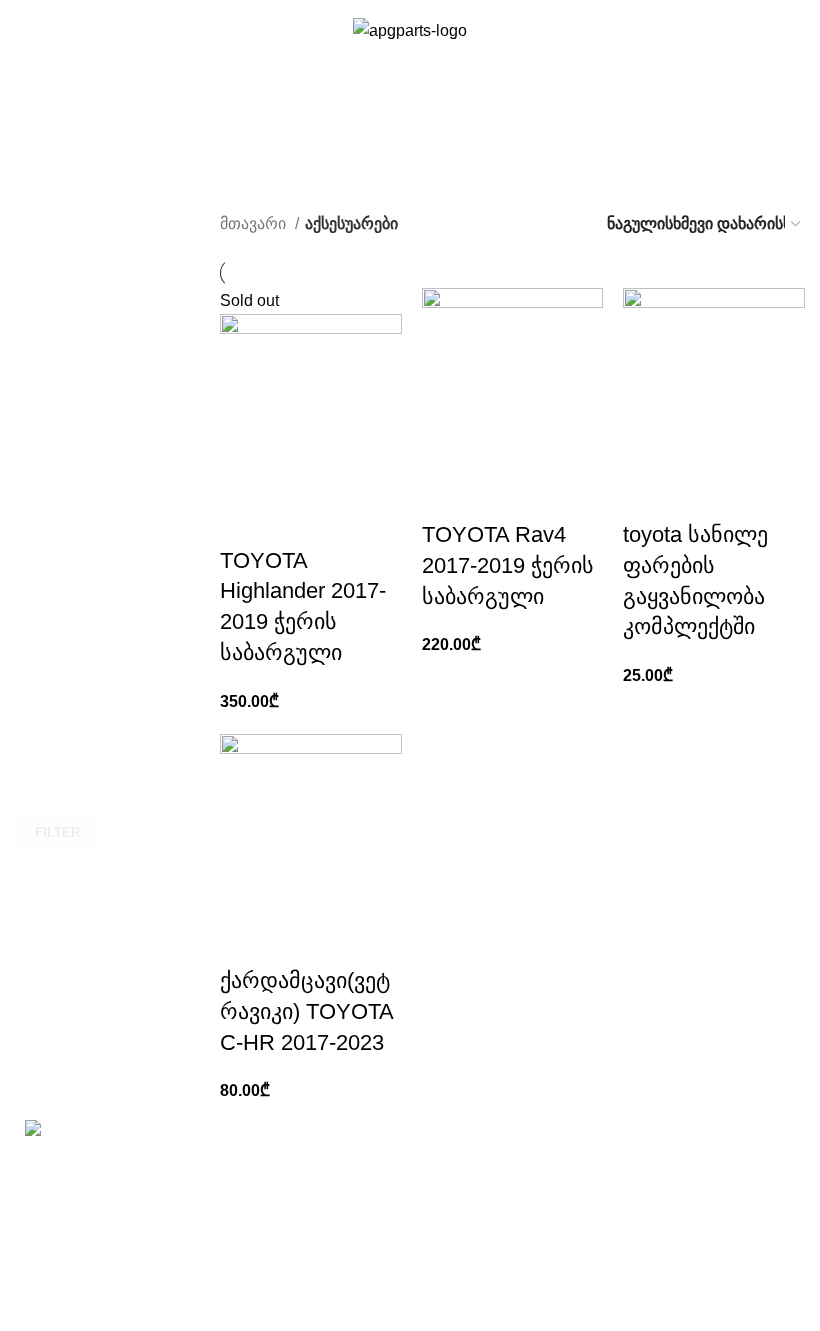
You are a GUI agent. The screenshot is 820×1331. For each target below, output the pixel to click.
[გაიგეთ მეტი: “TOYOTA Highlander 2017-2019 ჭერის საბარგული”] (245, 521)
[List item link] (146, 1231)
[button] (447, 495)
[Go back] (40, 135)
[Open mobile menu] (23, 50)
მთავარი (255, 223)
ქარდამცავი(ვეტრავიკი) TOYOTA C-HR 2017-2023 (306, 1011)
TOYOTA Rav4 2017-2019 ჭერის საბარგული (508, 565)
